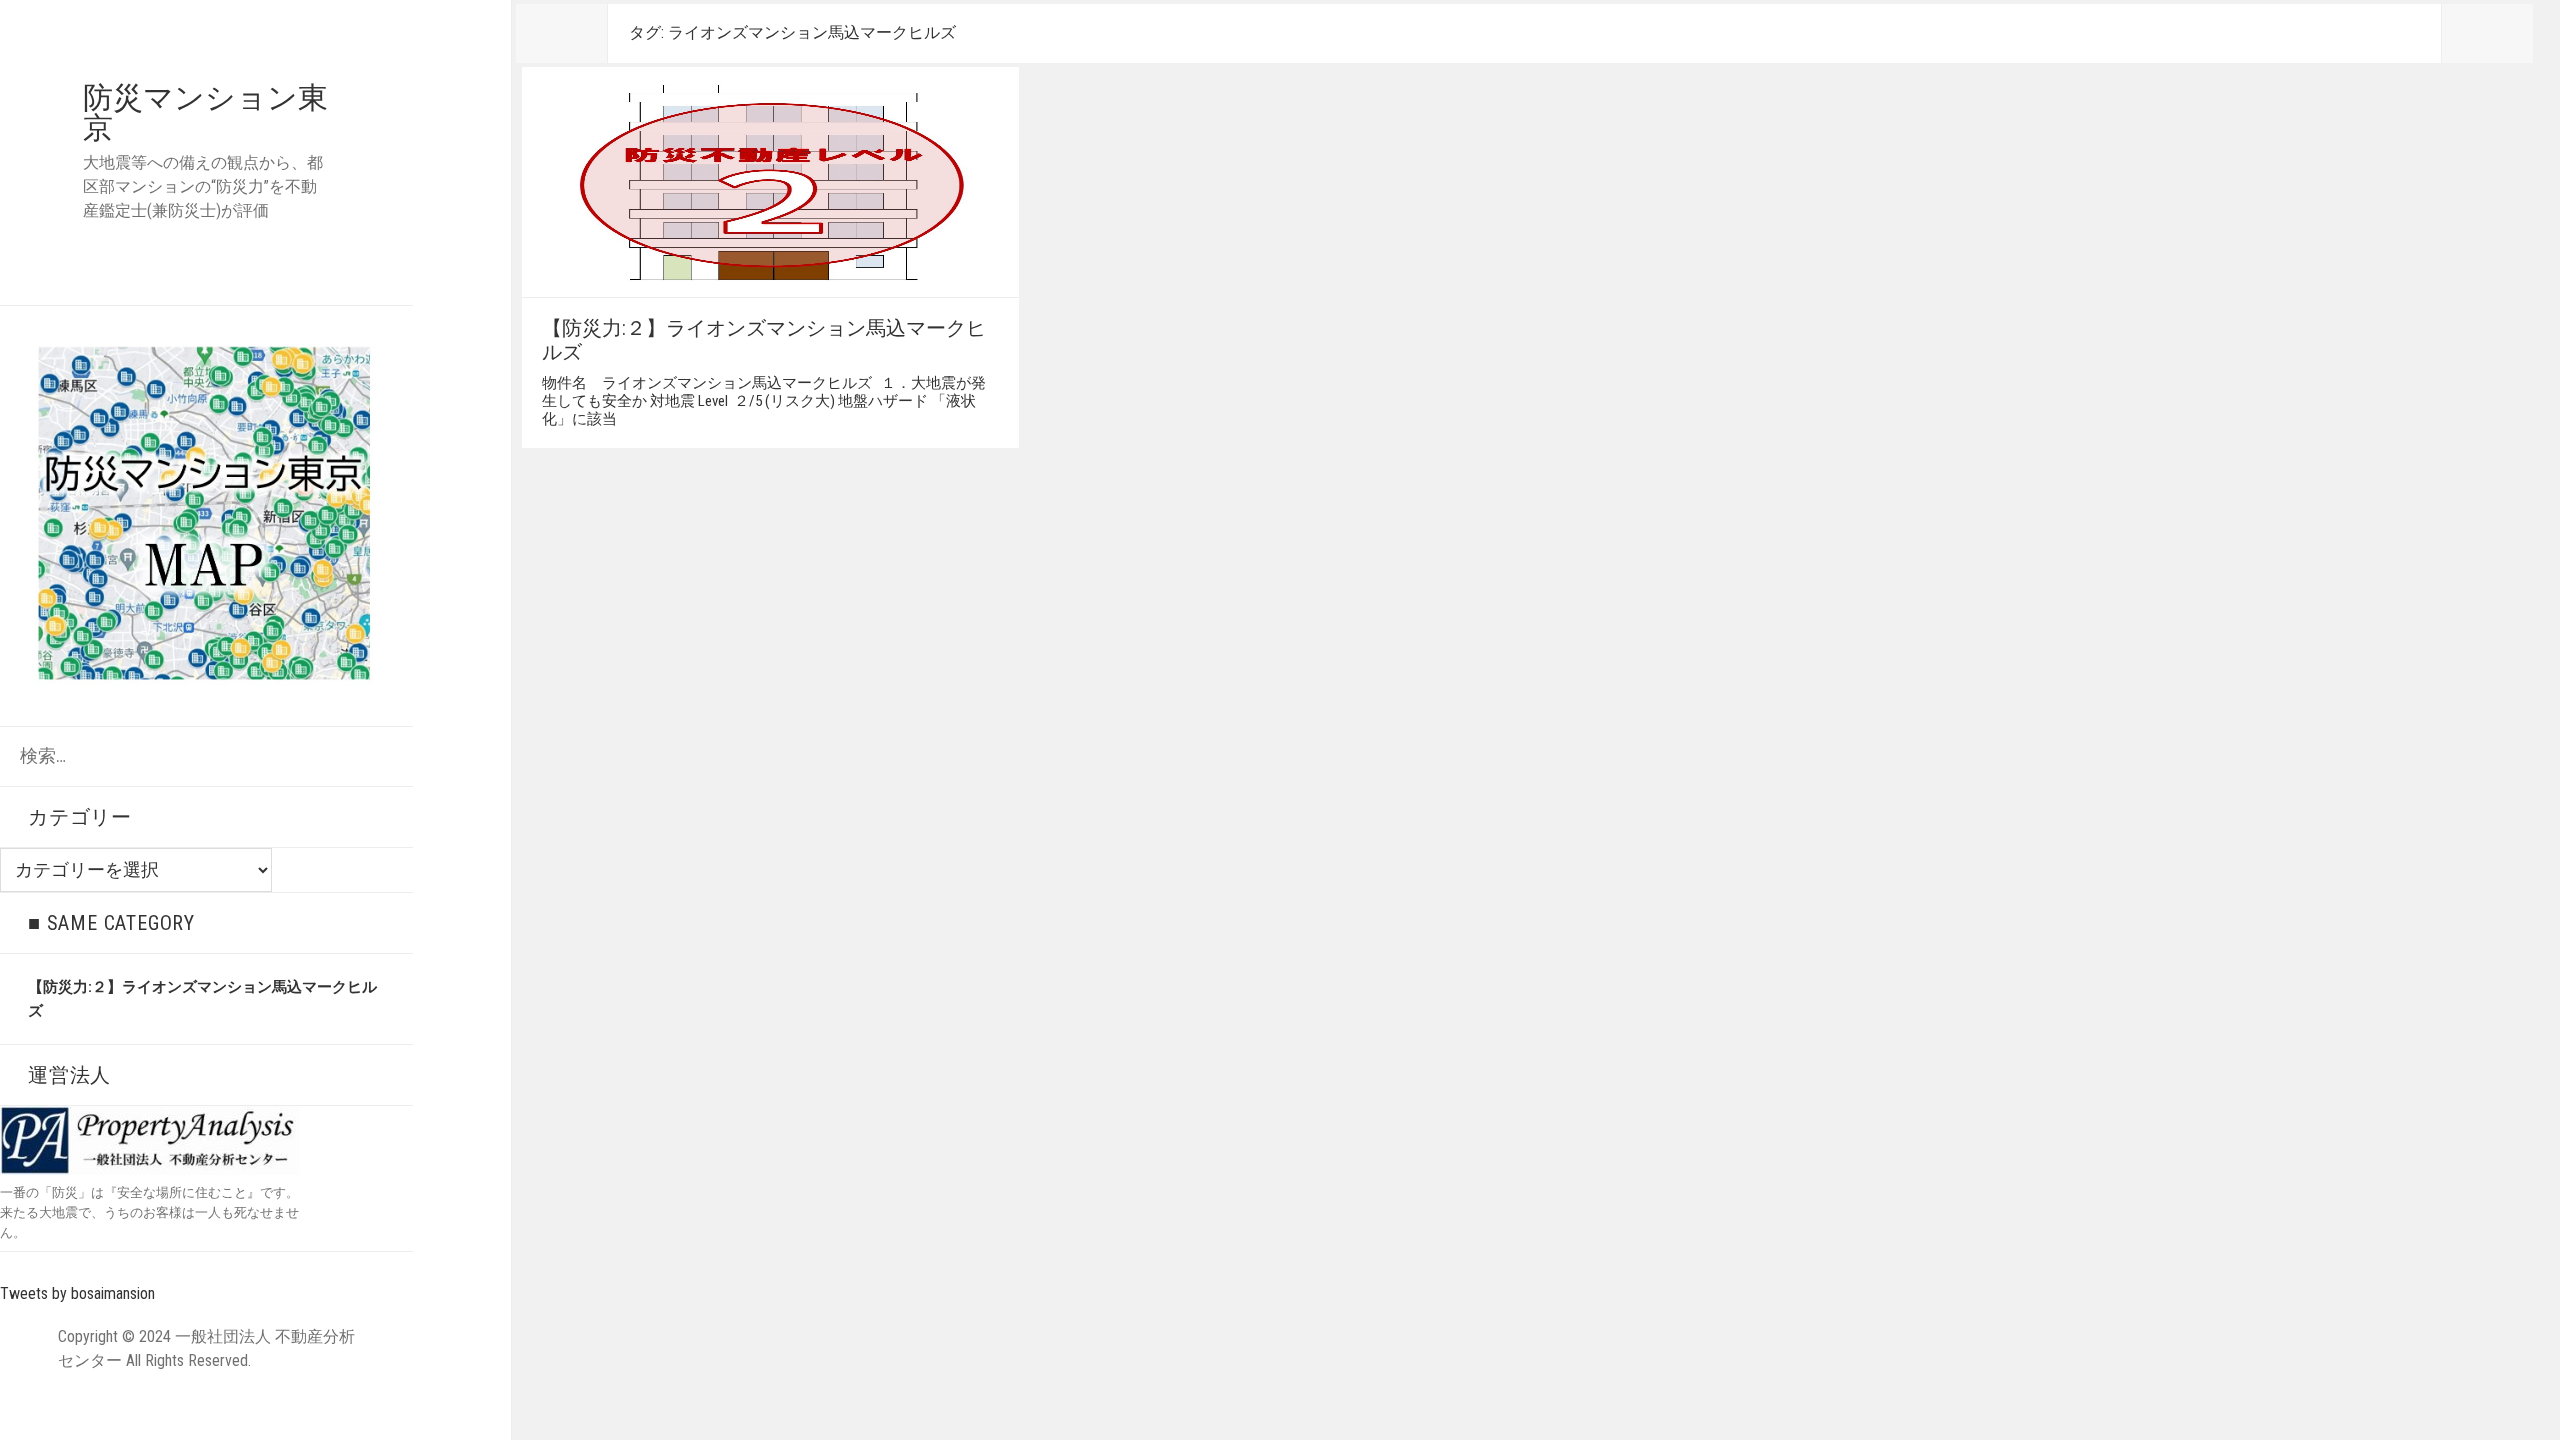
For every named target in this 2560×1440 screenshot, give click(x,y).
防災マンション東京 (205, 112)
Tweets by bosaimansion (77, 1293)
